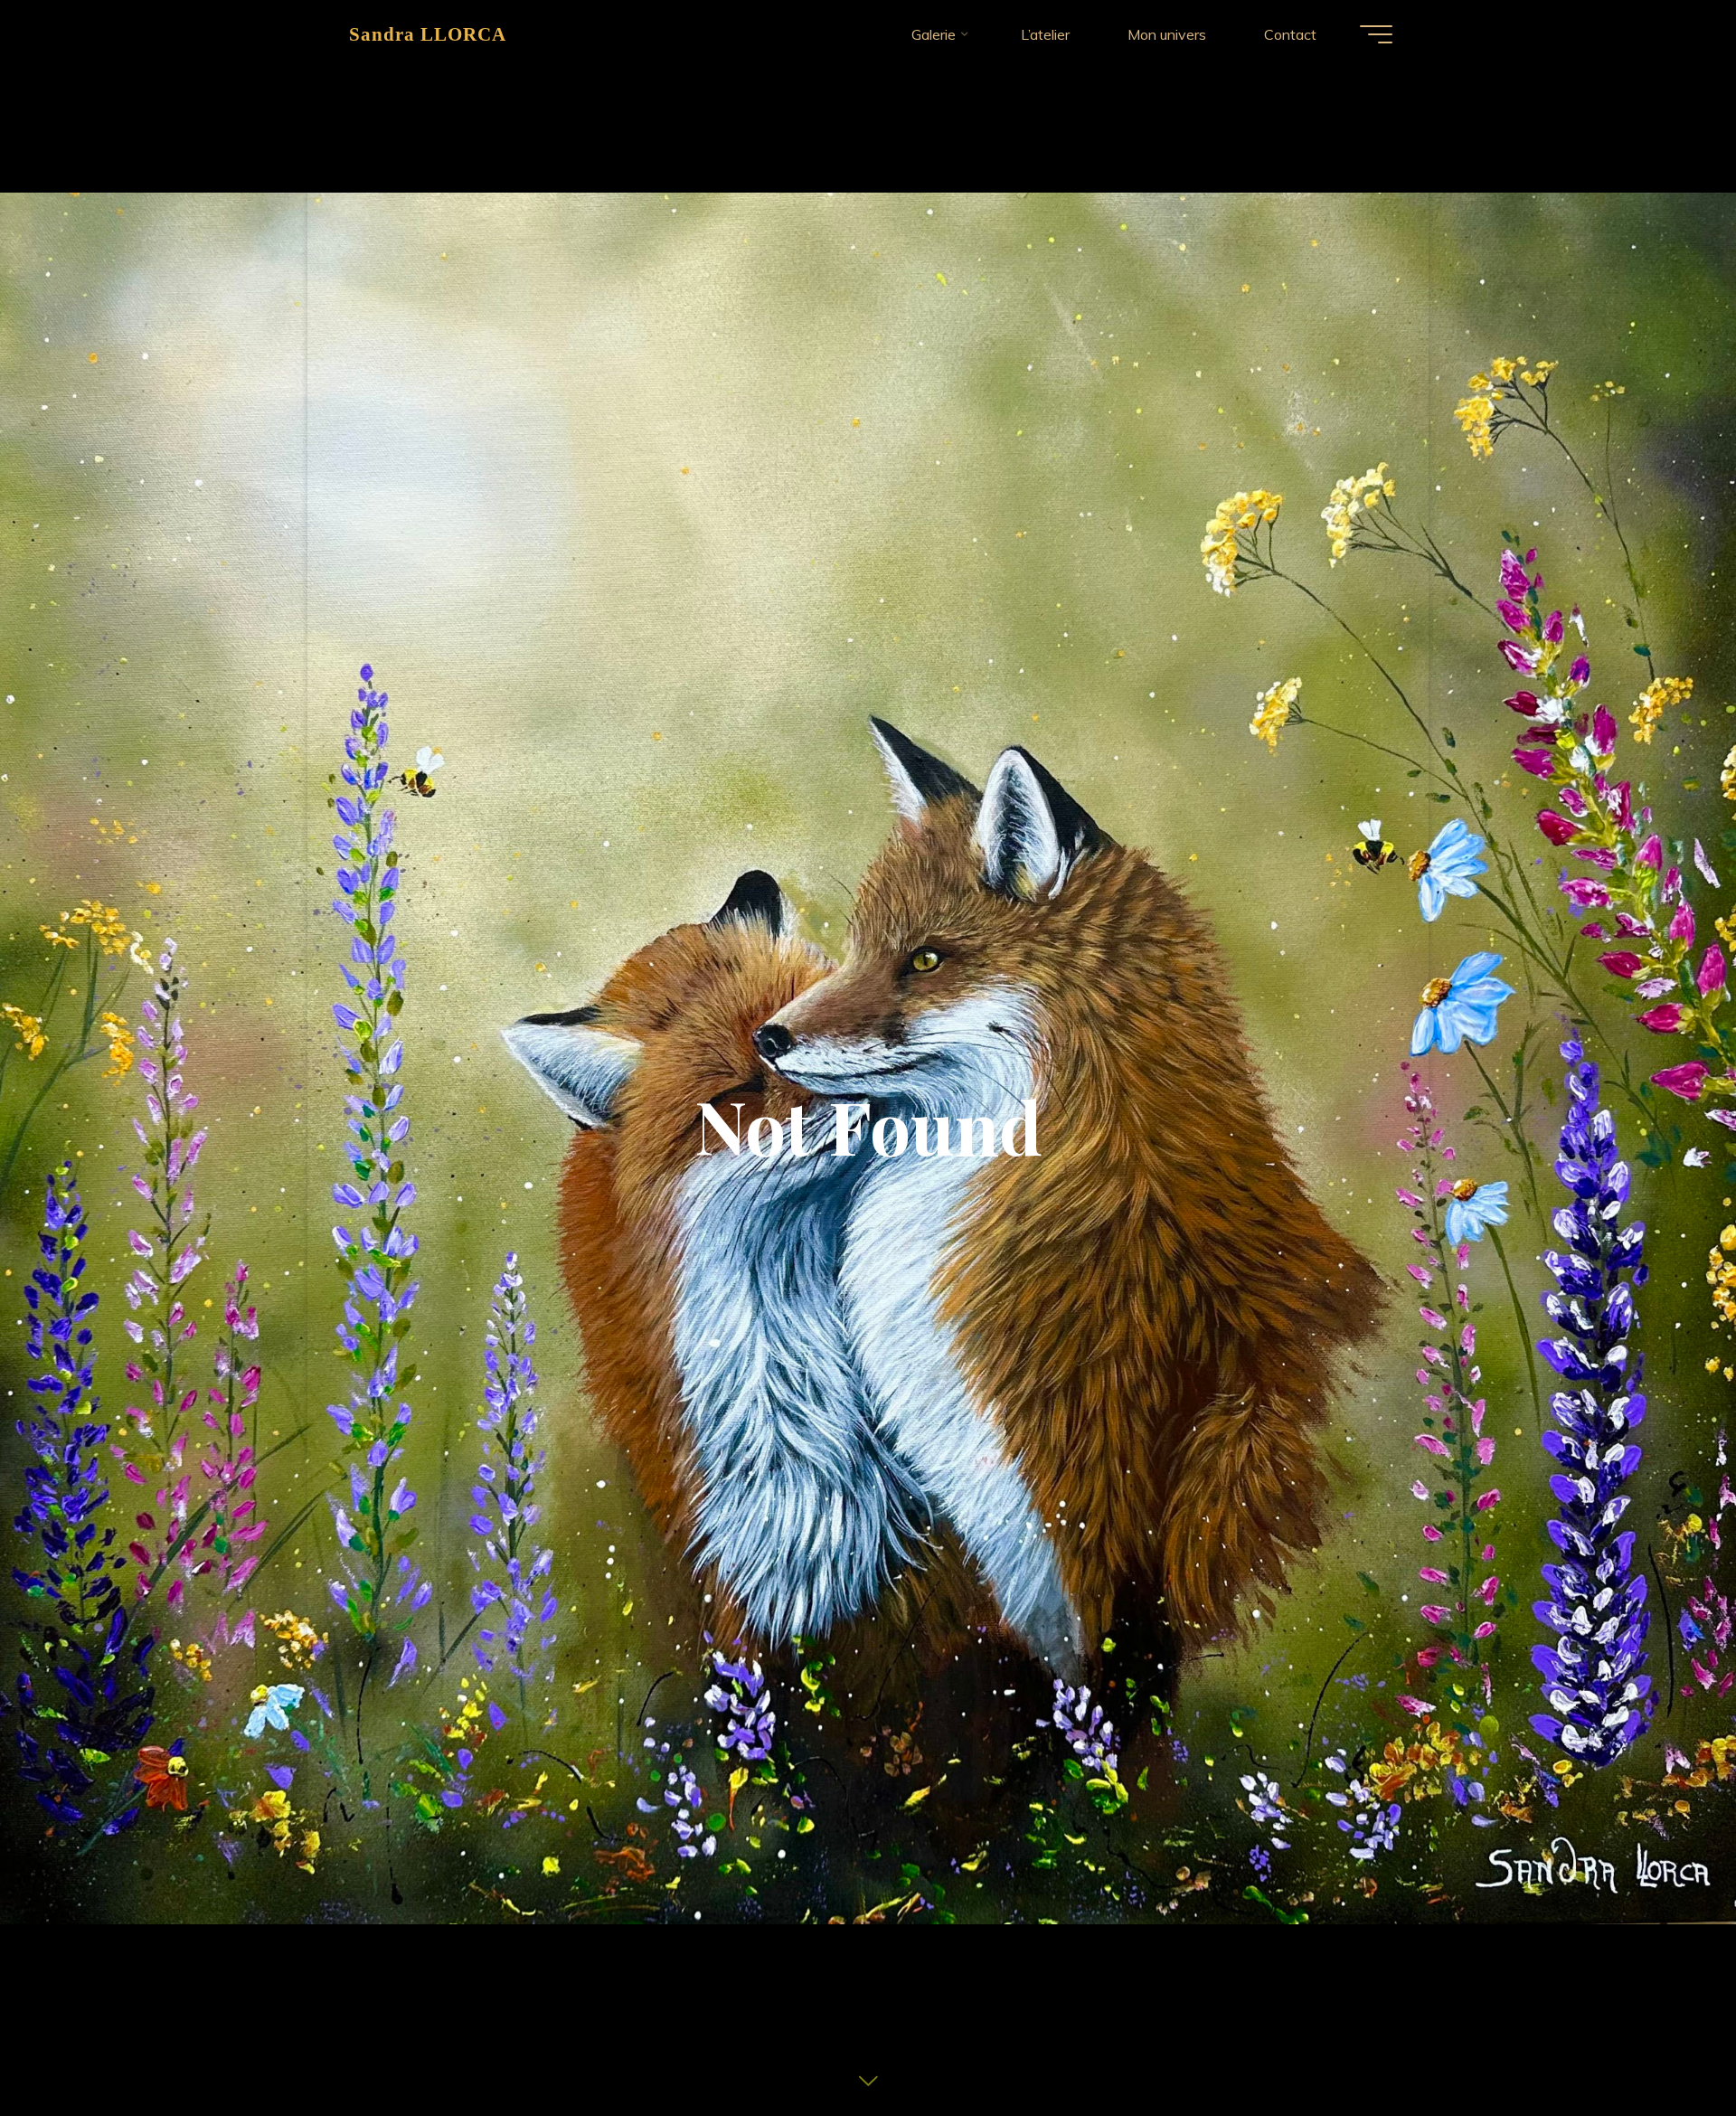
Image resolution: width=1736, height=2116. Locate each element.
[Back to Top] (1665, 2045)
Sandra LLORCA (428, 34)
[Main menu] (1376, 34)
